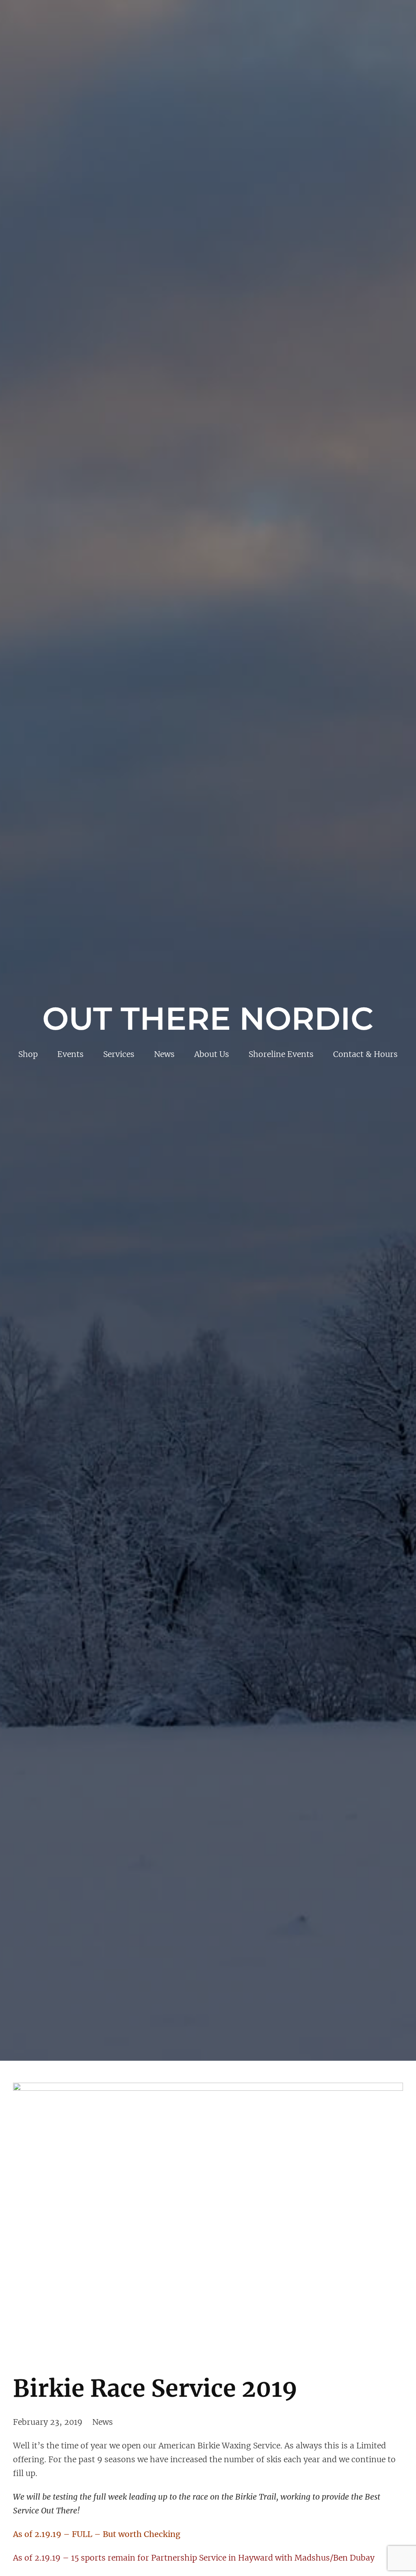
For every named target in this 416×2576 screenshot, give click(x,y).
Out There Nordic (208, 1019)
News (103, 2422)
